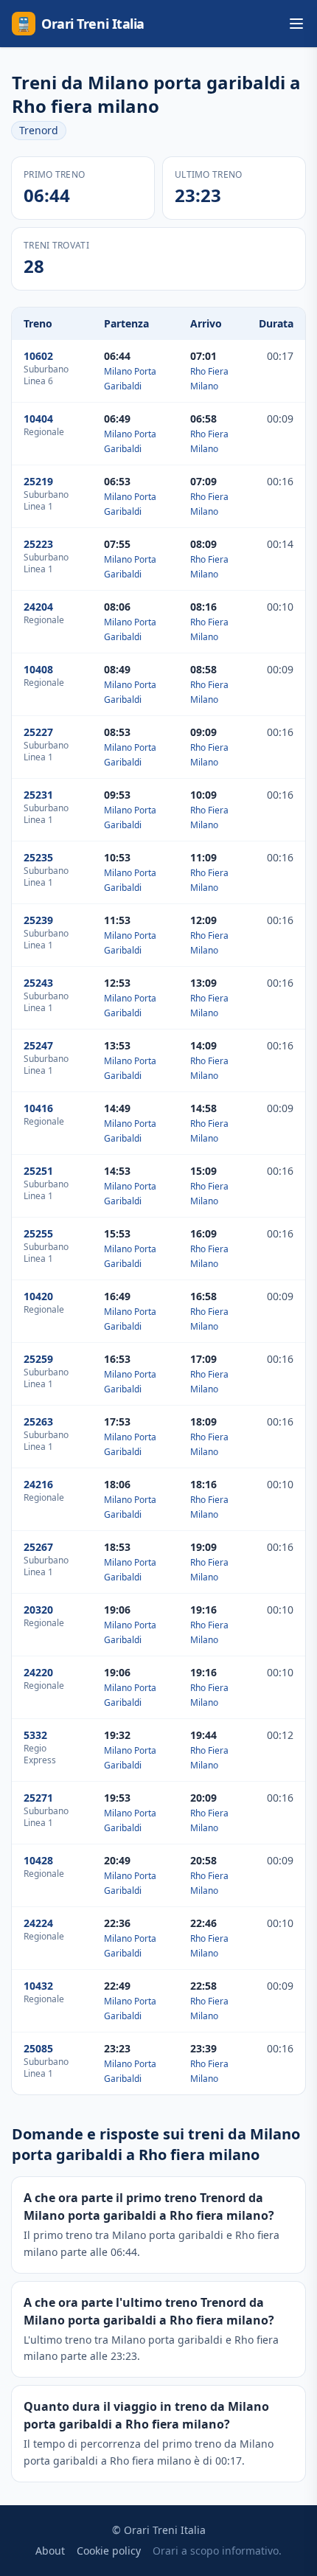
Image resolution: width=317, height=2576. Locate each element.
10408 (38, 669)
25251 (38, 1171)
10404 (38, 419)
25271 (38, 1798)
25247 (38, 1045)
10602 (38, 356)
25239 (38, 920)
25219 (38, 481)
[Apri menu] (296, 24)
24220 (38, 1672)
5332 (35, 1735)
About (50, 2551)
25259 (38, 1359)
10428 (38, 1860)
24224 (38, 1923)
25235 (38, 857)
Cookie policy (109, 2551)
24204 (38, 607)
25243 (38, 983)
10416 (38, 1108)
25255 (38, 1233)
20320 (38, 1610)
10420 (38, 1296)
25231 (38, 795)
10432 (38, 1986)
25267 (38, 1547)
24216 (38, 1484)
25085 (38, 2048)
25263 (38, 1421)
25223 (38, 544)
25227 (38, 732)
